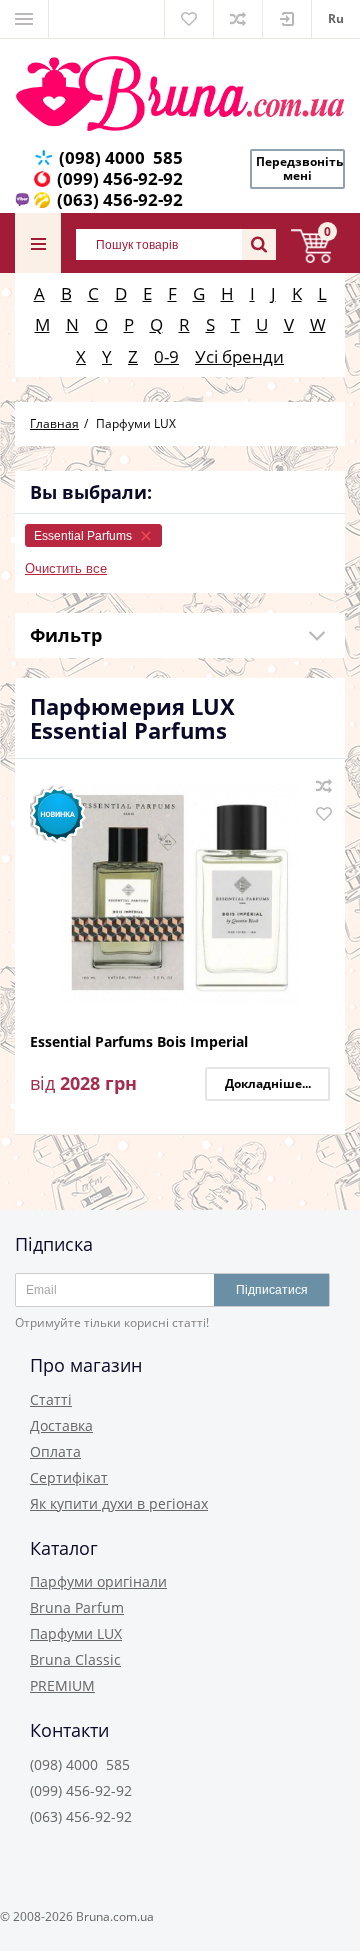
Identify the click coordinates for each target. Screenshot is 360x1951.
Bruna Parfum (77, 1607)
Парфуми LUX (76, 1633)
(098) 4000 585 (121, 157)
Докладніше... (268, 1083)
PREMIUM (62, 1685)
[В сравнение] (324, 786)
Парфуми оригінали (98, 1581)
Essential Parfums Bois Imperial (139, 1042)
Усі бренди (239, 356)
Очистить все (66, 568)
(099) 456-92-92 (120, 178)
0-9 (166, 356)
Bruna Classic (75, 1659)
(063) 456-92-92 (120, 199)
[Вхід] (287, 19)
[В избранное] (324, 814)
